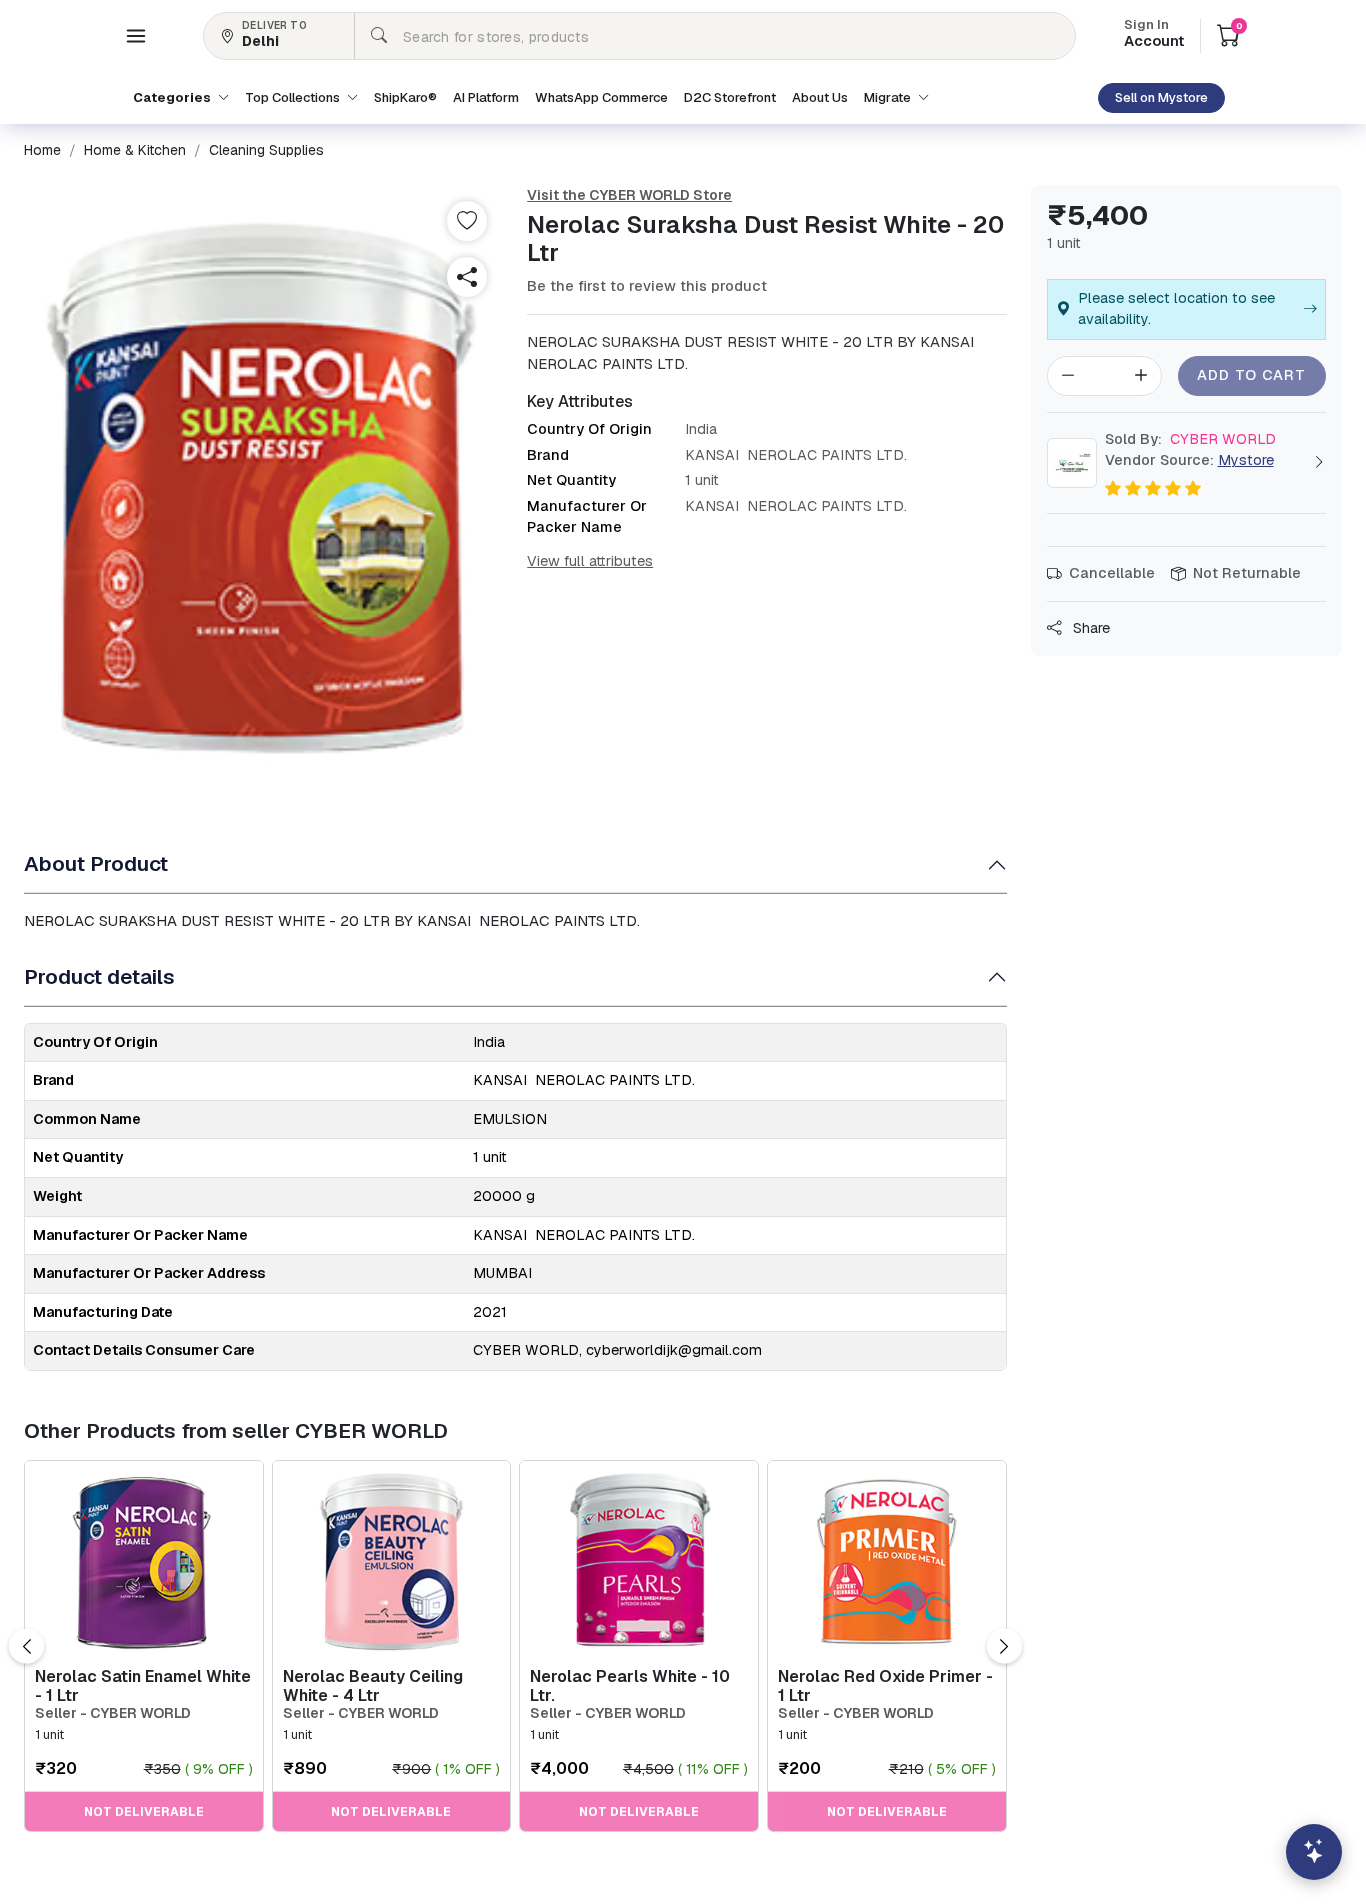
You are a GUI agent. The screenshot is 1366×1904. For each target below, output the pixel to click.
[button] (136, 36)
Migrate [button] (889, 97)
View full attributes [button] (590, 561)
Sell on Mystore (1161, 97)
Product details (99, 976)
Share (1089, 628)
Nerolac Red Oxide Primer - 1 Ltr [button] (885, 1686)
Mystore (1246, 460)
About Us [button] (820, 97)
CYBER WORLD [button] (1190, 439)
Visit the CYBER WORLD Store (629, 195)
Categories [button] (173, 97)
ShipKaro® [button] (405, 97)
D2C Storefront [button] (730, 97)
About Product (96, 863)
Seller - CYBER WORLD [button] (113, 1713)
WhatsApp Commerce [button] (601, 97)
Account (1154, 35)
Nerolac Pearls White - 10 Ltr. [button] (630, 1686)
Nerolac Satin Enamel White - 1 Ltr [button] (143, 1686)
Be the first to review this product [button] (647, 286)
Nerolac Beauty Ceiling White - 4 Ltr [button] (373, 1686)
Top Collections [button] (294, 97)
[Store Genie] (1314, 1852)
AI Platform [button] (486, 97)
